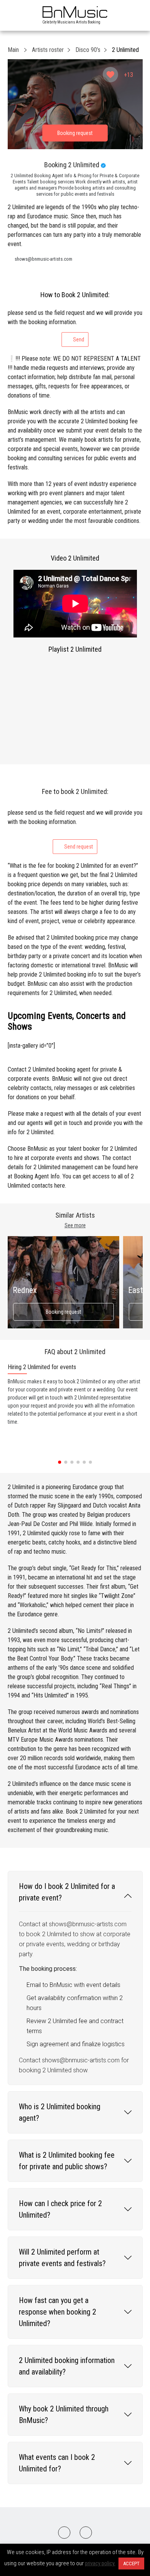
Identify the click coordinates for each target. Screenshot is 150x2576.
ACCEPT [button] (131, 2564)
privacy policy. (100, 2563)
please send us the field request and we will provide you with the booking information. (75, 326)
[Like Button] (110, 75)
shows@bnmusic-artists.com (43, 259)
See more (75, 1225)
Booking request (63, 1312)
